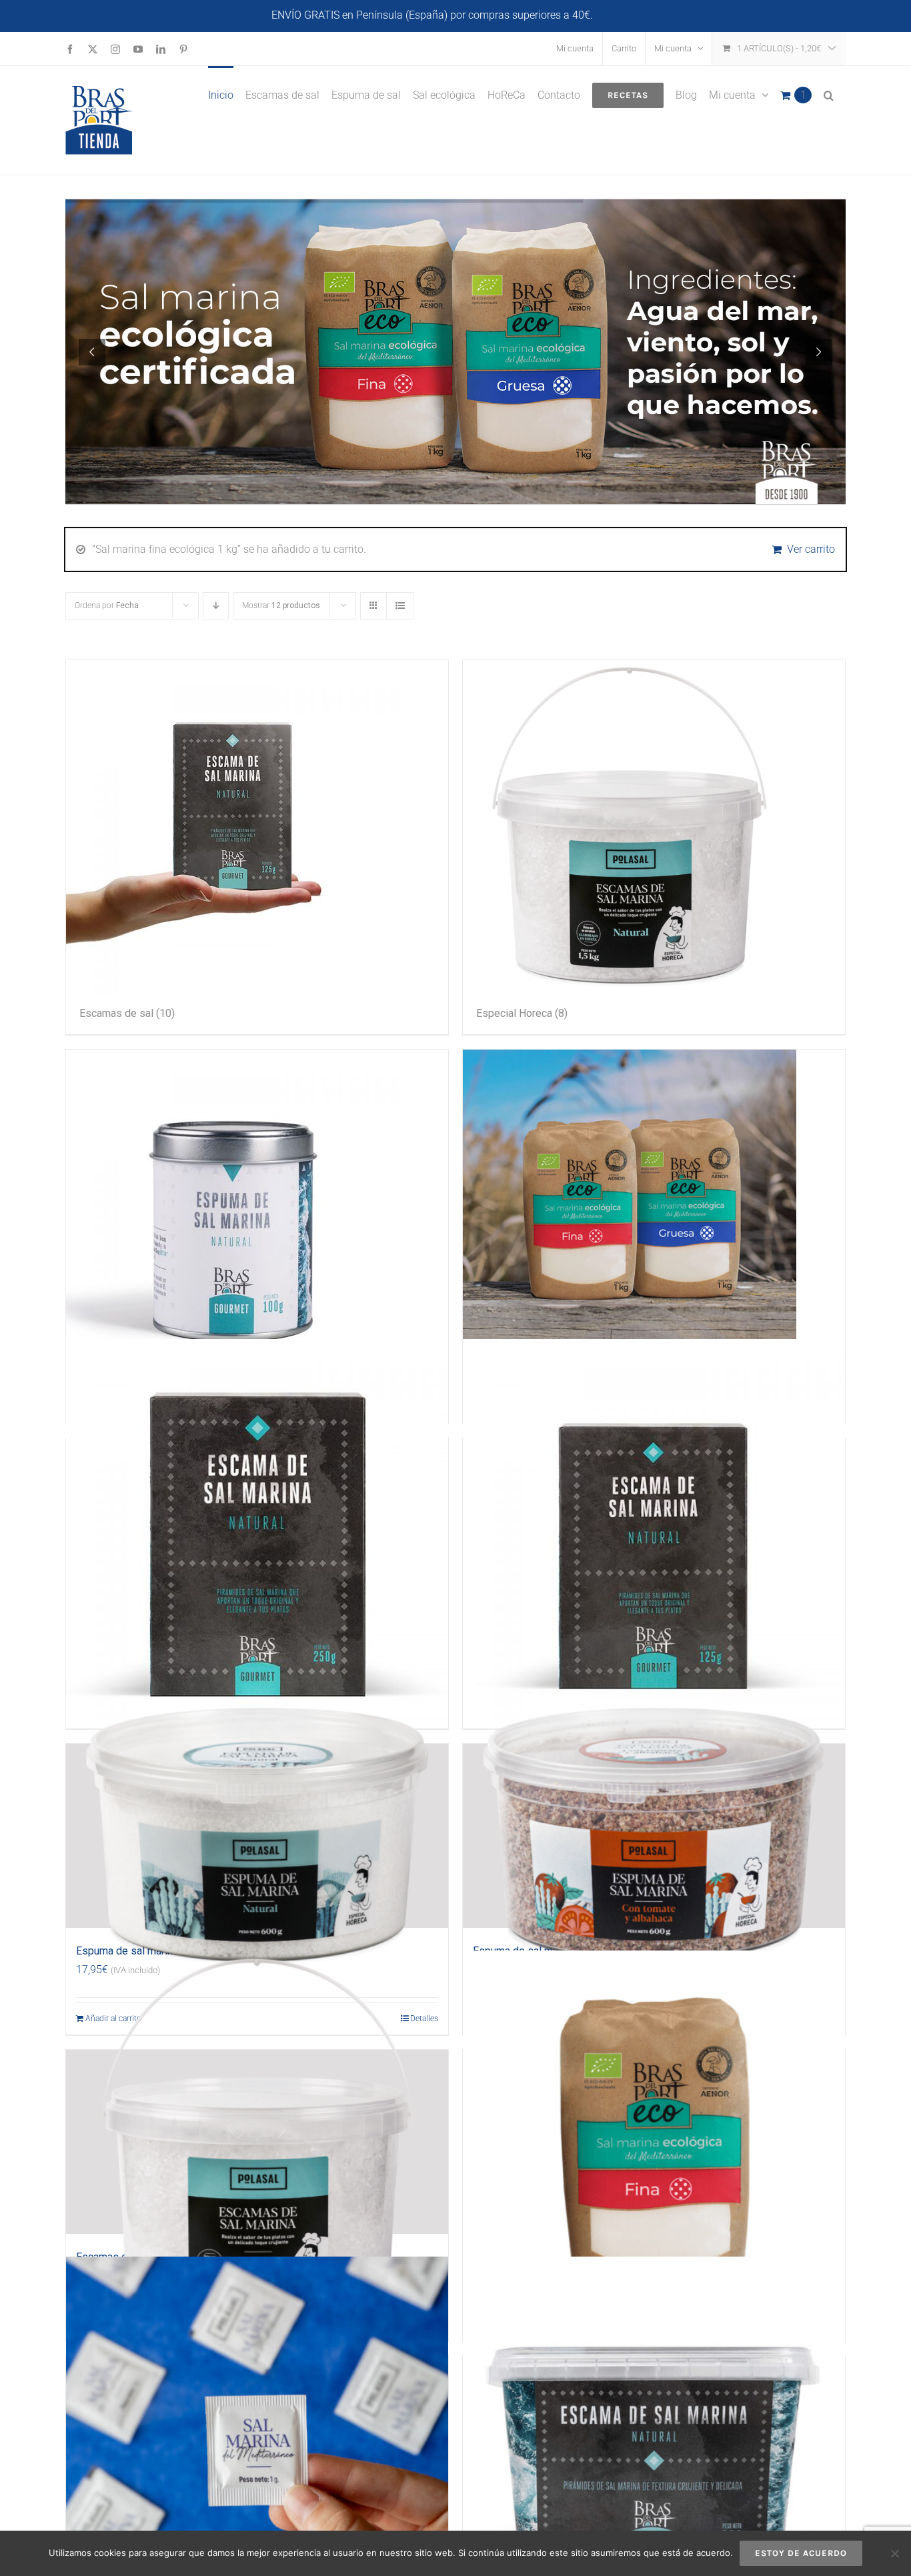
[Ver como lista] (400, 606)
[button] (829, 94)
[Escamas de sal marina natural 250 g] (257, 1530)
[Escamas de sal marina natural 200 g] (654, 2448)
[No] (894, 2553)
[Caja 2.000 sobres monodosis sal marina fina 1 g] (257, 2448)
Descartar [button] (618, 15)
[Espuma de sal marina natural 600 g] (257, 1836)
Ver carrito (811, 549)
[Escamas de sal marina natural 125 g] (654, 1530)
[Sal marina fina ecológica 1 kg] (654, 2142)
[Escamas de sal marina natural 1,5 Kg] (257, 2142)
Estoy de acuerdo (801, 2553)
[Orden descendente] (216, 606)
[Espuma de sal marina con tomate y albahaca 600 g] (654, 1836)
